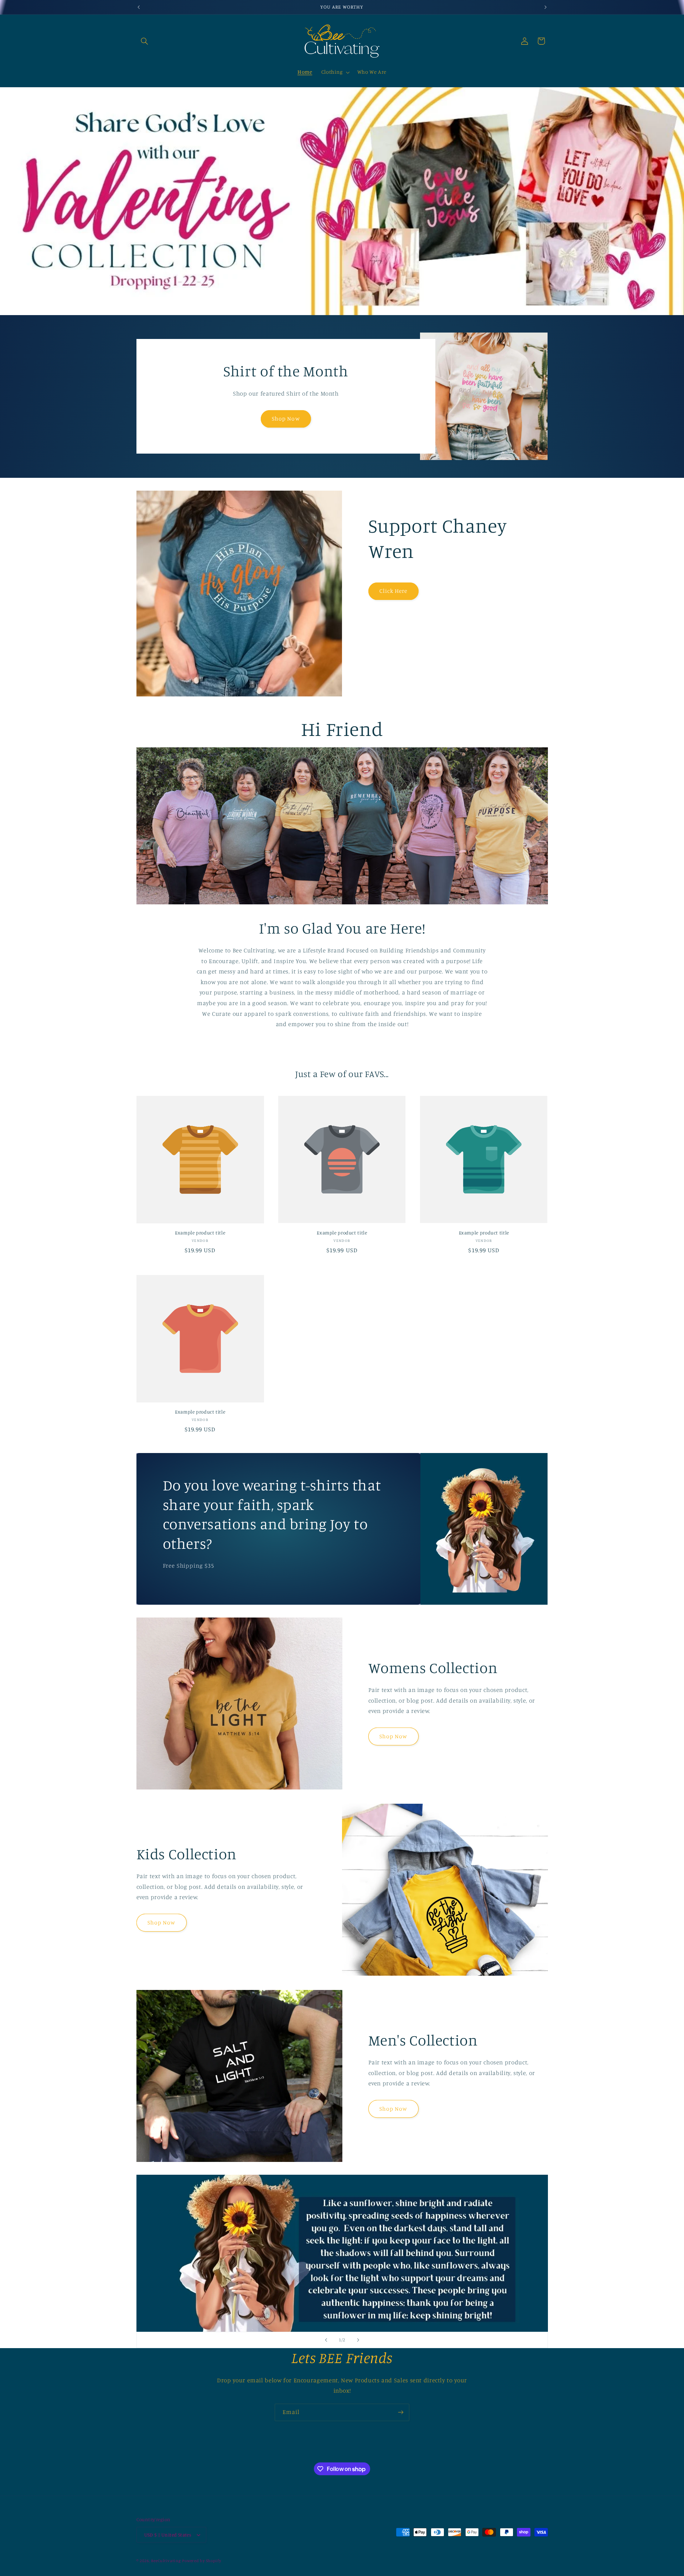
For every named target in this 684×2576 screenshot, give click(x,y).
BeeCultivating (166, 2561)
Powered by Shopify (201, 2561)
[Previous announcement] (139, 7)
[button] (145, 41)
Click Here (393, 591)
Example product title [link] (200, 1233)
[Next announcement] (545, 7)
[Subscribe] (401, 2412)
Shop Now (286, 419)
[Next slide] (358, 2340)
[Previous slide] (326, 2340)
